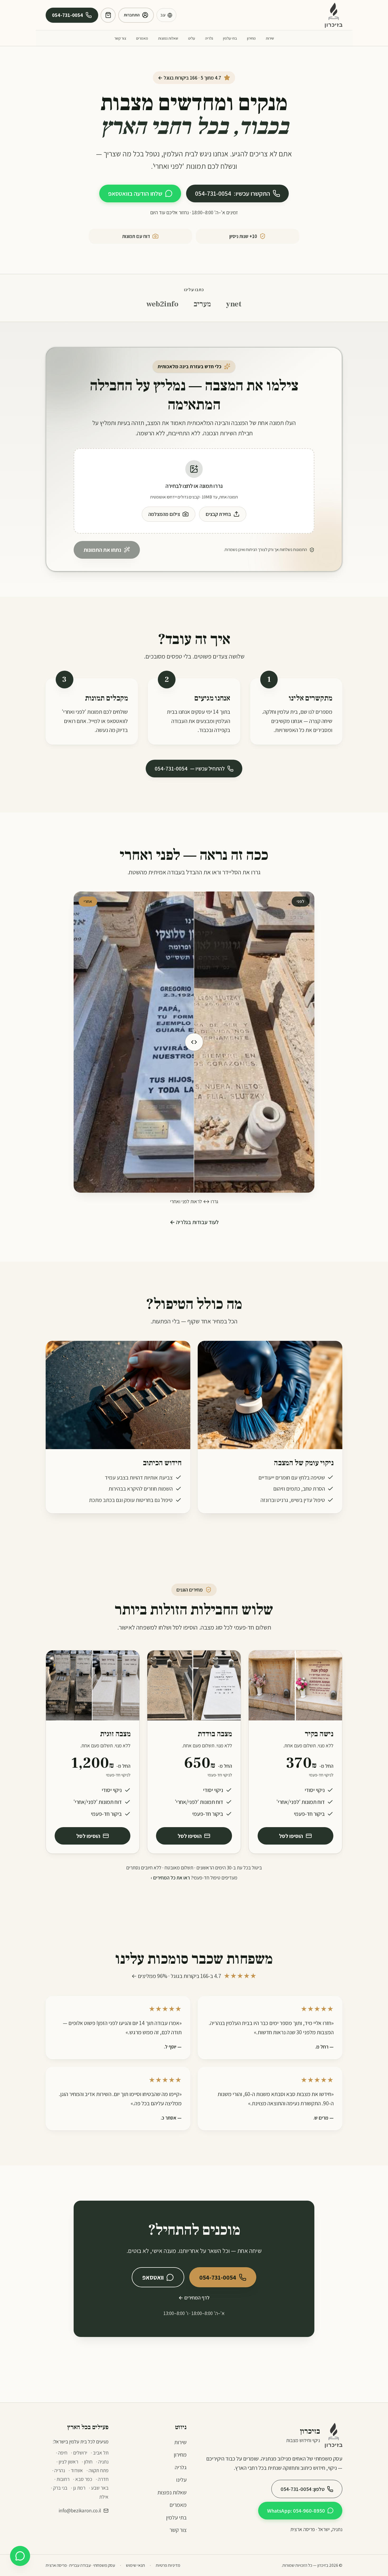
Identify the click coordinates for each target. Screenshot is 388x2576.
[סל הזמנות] (108, 15)
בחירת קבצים (218, 514)
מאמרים (142, 38)
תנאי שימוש (135, 2565)
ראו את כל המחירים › (170, 1878)
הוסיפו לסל (291, 1836)
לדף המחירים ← (194, 2298)
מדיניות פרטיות (168, 2565)
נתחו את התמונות (102, 550)
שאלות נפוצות (168, 38)
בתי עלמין (230, 38)
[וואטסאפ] (20, 2556)
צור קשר (120, 38)
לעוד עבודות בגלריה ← (194, 1222)
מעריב (202, 304)
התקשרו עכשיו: (233, 193)
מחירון (251, 38)
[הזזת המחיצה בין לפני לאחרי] (194, 1042)
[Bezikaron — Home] (334, 15)
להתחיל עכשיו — (190, 768)
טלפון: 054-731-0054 (303, 2489)
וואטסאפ (153, 2277)
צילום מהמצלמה (164, 514)
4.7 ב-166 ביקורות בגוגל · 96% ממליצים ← (194, 1976)
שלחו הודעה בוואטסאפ (135, 193)
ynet (234, 304)
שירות (270, 38)
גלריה (209, 38)
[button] (194, 491)
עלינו (192, 38)
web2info (162, 304)
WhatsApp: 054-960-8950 (296, 2511)
